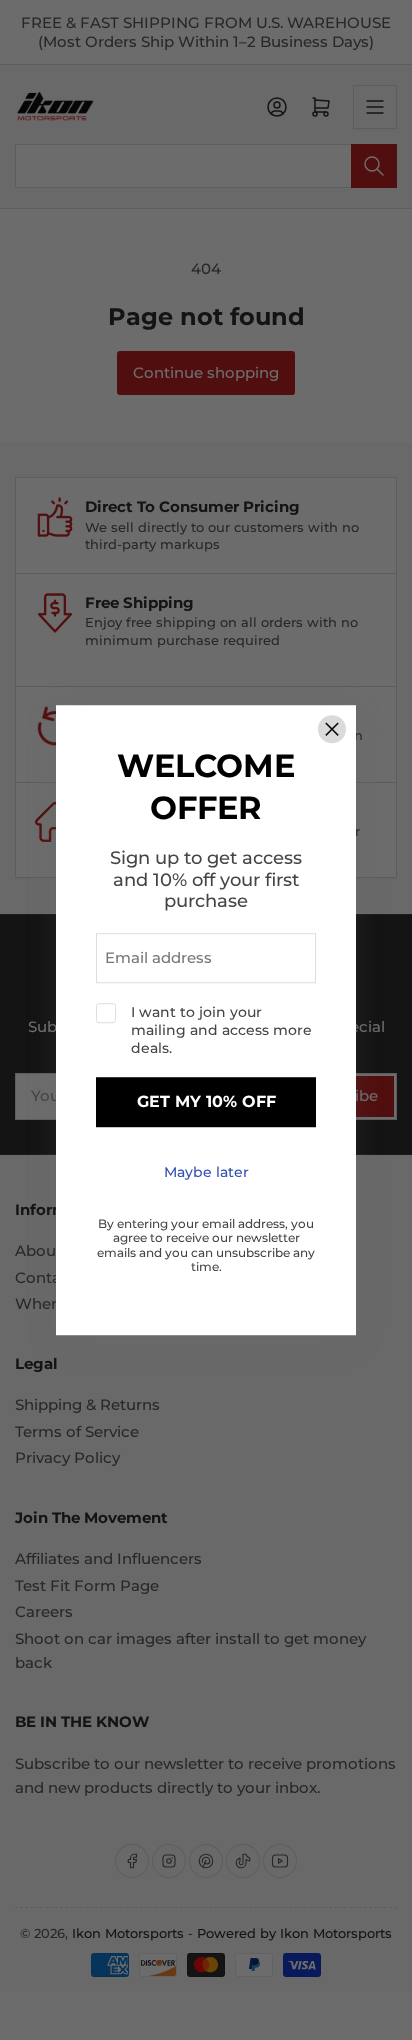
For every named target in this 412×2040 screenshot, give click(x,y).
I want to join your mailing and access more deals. (221, 1030)
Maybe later (206, 1172)
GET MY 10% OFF (206, 1102)
